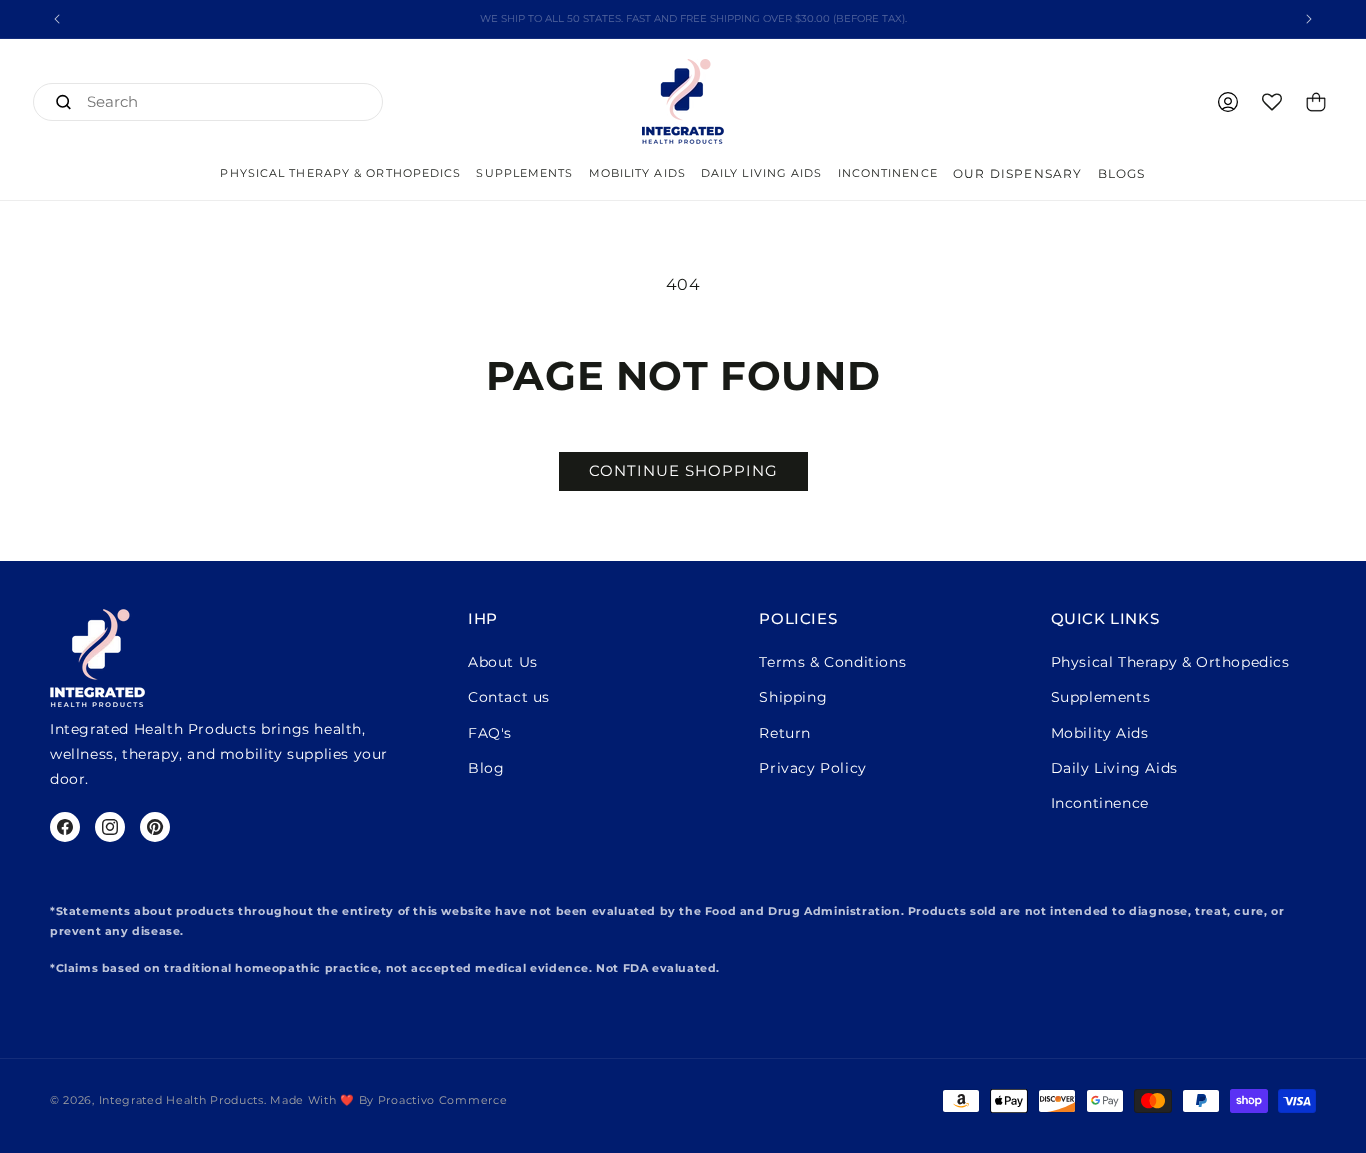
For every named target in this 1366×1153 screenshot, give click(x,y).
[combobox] (208, 102)
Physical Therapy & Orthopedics (1170, 662)
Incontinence (1100, 803)
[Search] (63, 102)
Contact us (509, 697)
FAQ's (490, 733)
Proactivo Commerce (443, 1101)
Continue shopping (683, 470)
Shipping (793, 697)
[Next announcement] (1309, 19)
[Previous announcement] (57, 19)
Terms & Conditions (832, 662)
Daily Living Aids (1114, 768)
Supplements (1101, 697)
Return (785, 733)
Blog (486, 768)
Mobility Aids (1100, 733)
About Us (503, 662)
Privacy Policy (812, 768)
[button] (340, 173)
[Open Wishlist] (1272, 102)
